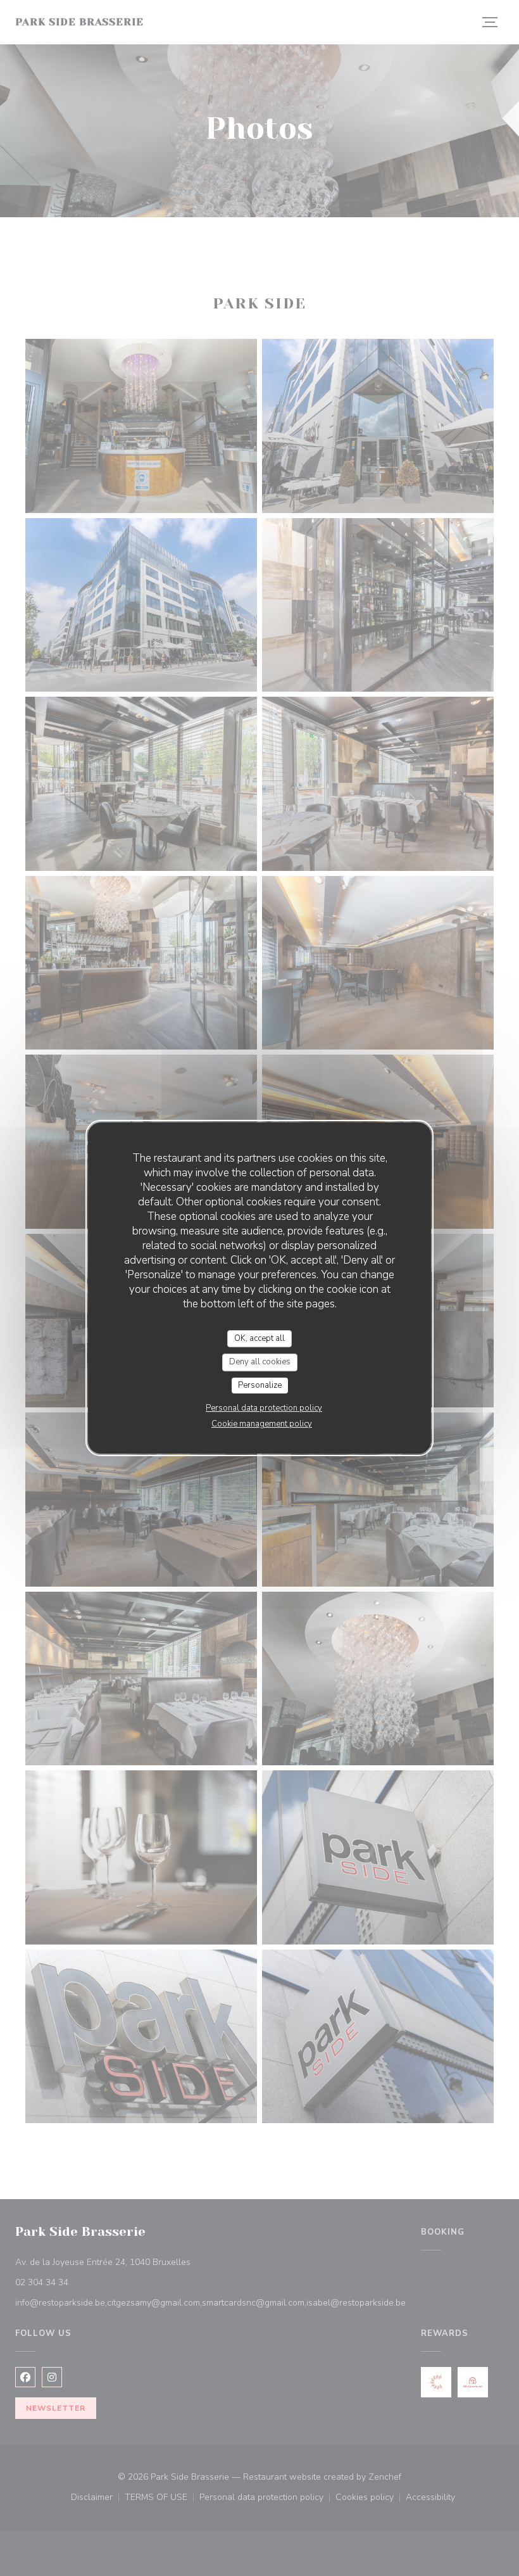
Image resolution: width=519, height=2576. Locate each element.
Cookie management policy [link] (262, 1424)
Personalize (260, 1385)
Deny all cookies (260, 1362)
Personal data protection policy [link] (264, 1408)
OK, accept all (259, 1338)
